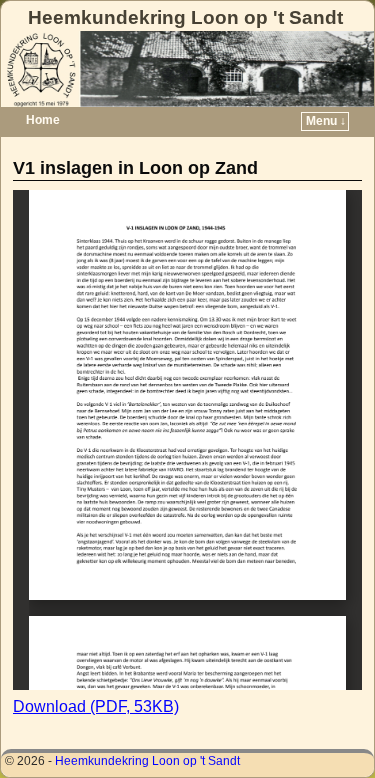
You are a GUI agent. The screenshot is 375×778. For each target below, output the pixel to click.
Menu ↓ (326, 121)
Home (43, 120)
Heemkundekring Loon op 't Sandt (185, 17)
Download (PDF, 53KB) (96, 706)
